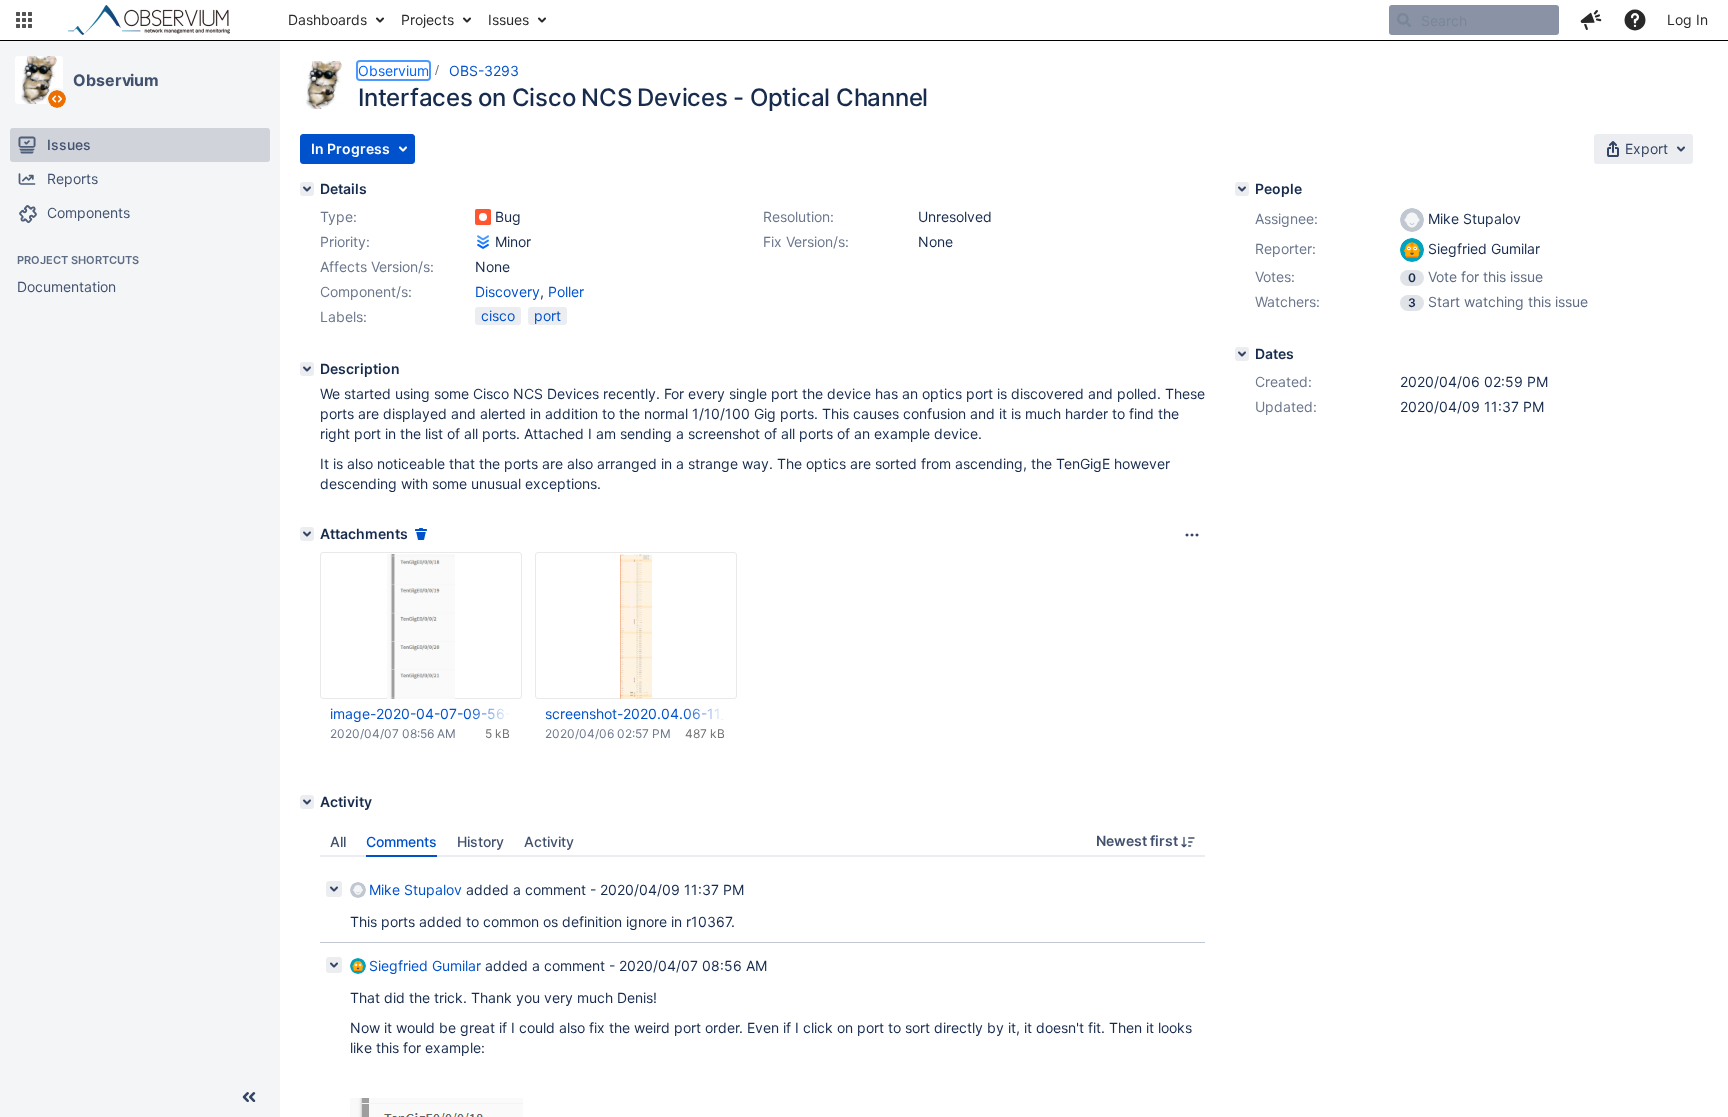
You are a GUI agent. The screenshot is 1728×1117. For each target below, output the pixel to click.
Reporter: (1285, 248)
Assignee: (1286, 218)
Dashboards (327, 19)
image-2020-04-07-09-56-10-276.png (420, 713)
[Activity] (307, 802)
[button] (24, 20)
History (480, 841)
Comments (401, 841)
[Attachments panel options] (1192, 535)
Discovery (507, 291)
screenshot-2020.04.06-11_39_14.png (635, 713)
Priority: (345, 241)
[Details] (307, 189)
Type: (338, 216)
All (338, 841)
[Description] (307, 369)
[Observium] (39, 80)
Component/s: (366, 291)
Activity (549, 841)
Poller (566, 291)
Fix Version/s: (806, 241)
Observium (116, 80)
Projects (427, 19)
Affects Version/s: (377, 266)
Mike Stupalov (415, 889)
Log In (1687, 19)
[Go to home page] (158, 20)
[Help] (1635, 20)
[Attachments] (307, 534)
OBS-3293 (484, 70)
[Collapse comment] (334, 889)
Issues (508, 19)
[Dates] (1242, 354)
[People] (1242, 189)
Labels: (343, 316)
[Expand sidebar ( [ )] (249, 1097)
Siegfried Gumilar (425, 965)
